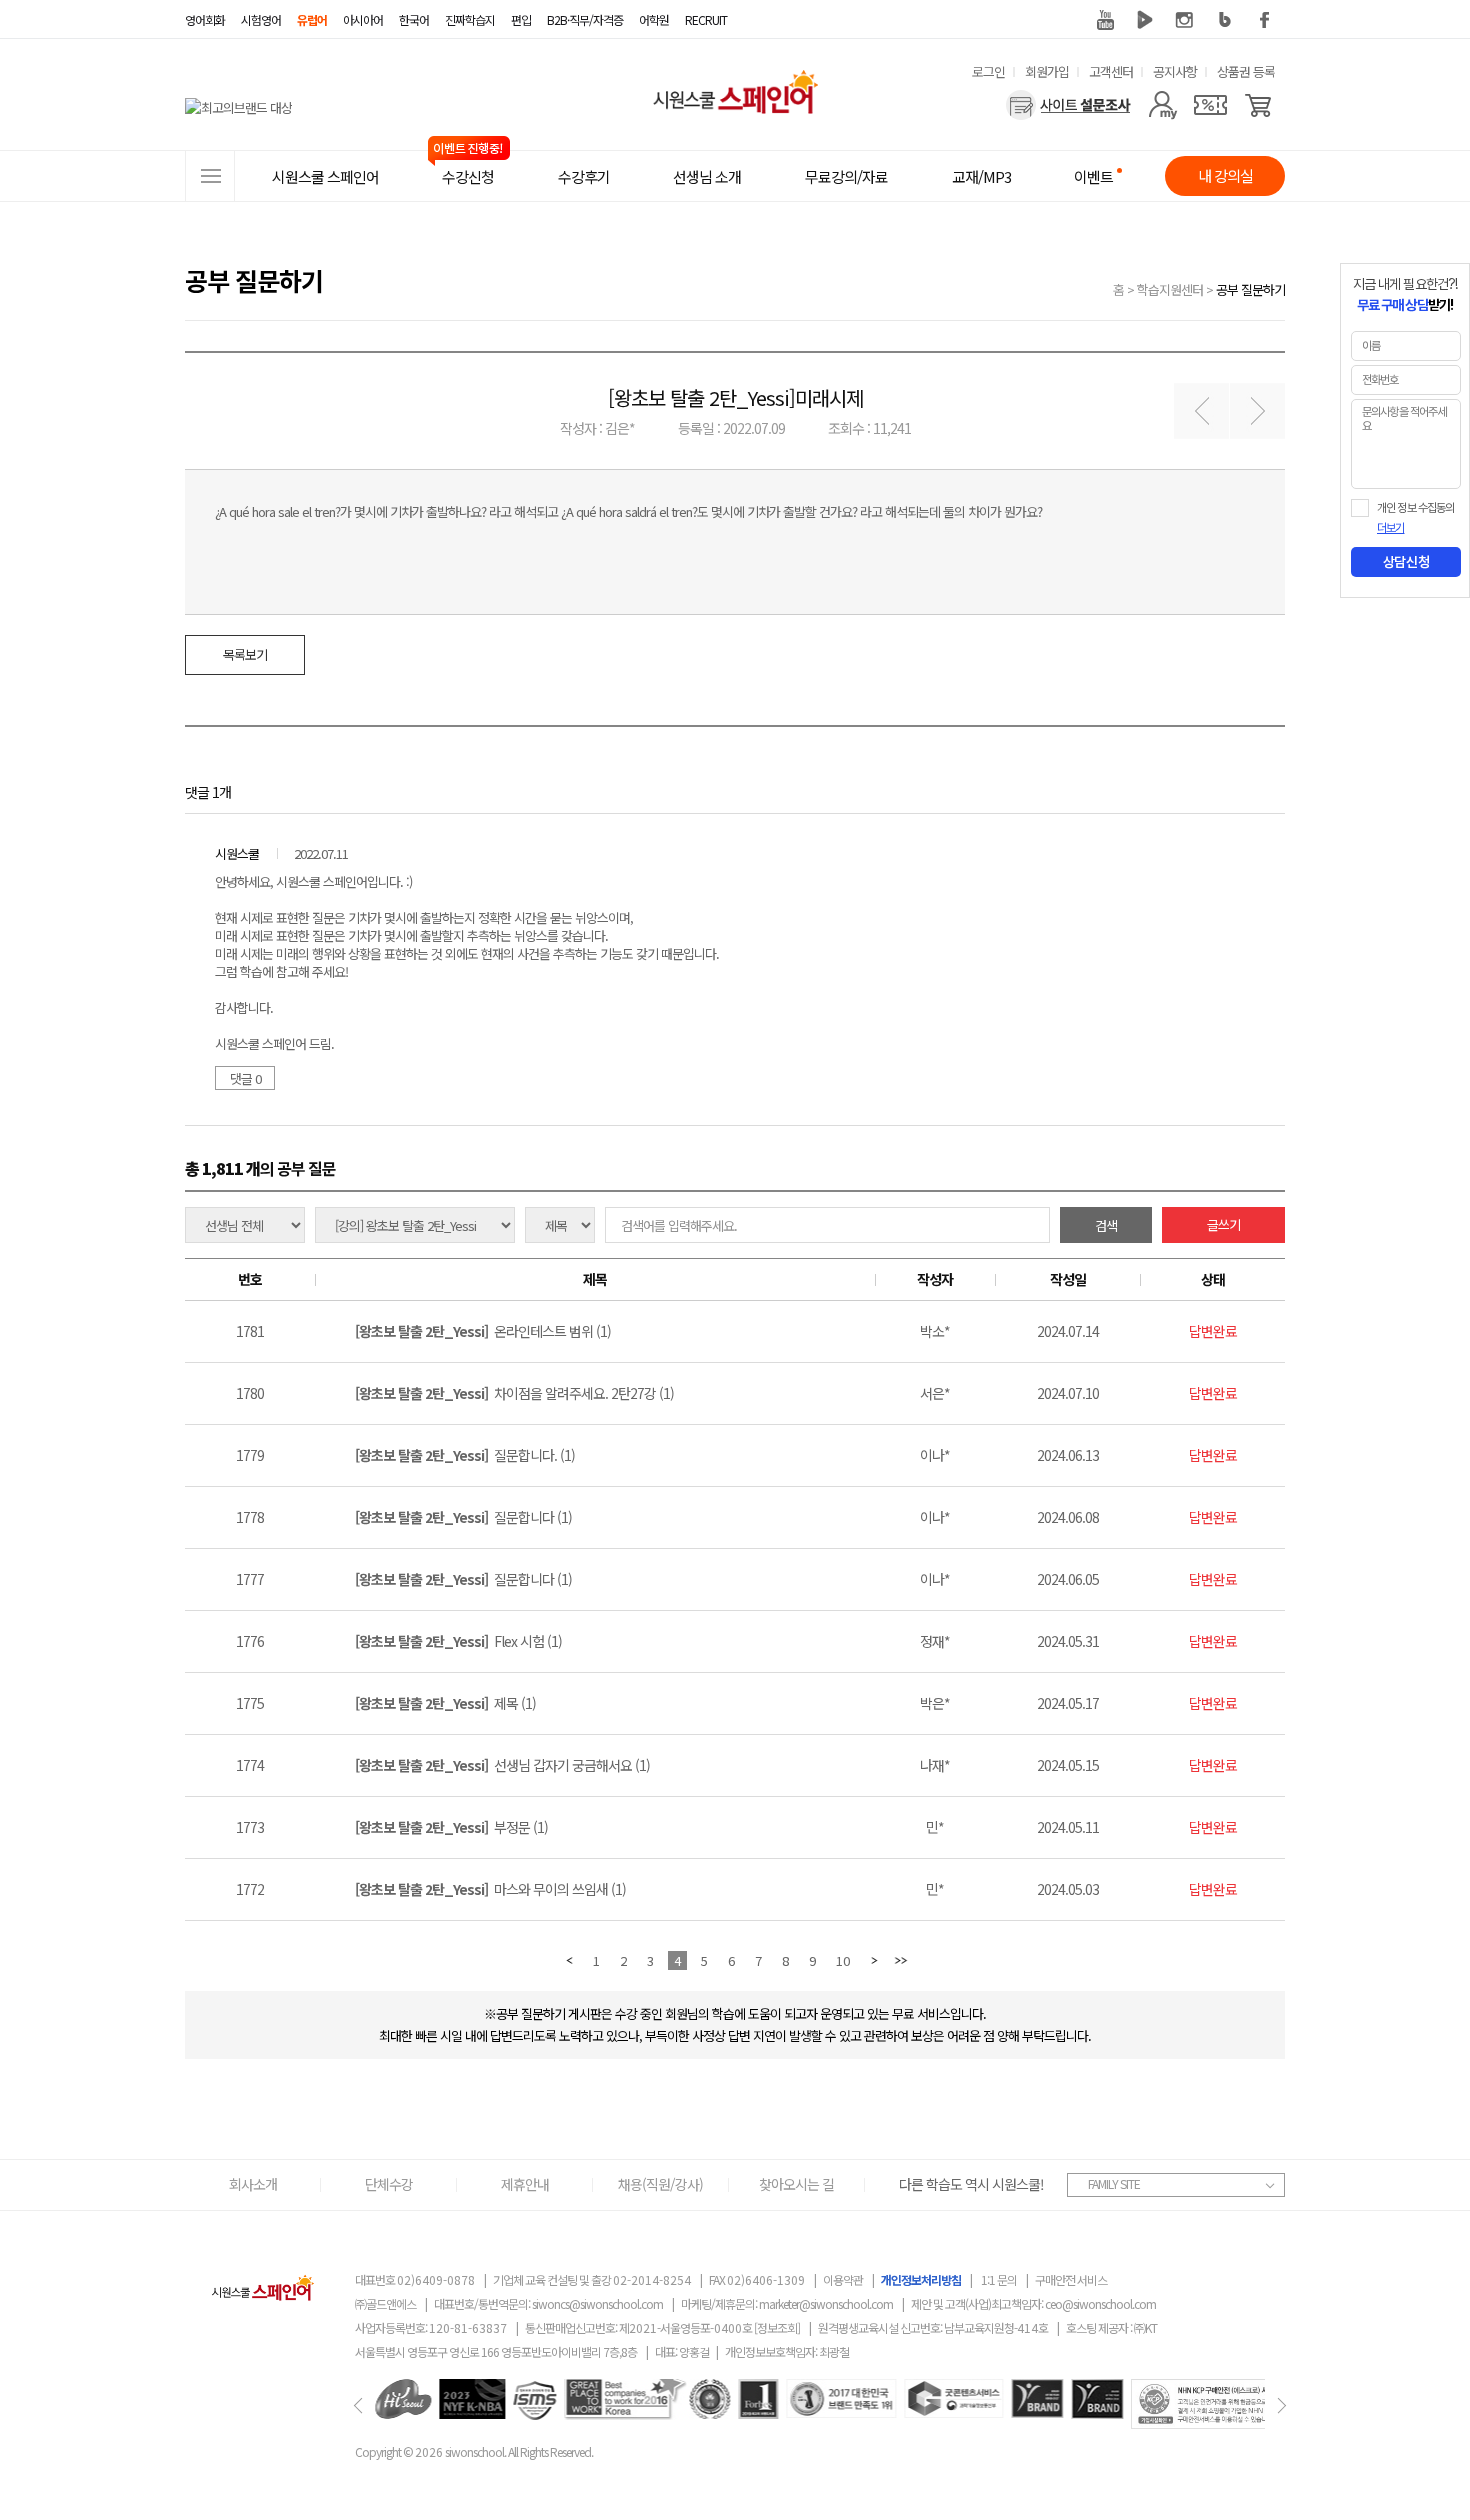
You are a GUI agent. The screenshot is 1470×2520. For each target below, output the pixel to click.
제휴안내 (525, 2184)
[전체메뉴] (210, 176)
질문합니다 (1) (463, 1517)
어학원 (654, 19)
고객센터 (1111, 71)
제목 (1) (445, 1703)
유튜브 (1105, 20)
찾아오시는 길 (796, 2184)
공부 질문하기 (1250, 289)
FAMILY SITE (1114, 2183)
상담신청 (1406, 562)
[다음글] (1257, 410)
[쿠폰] (1210, 105)
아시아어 (363, 19)
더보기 (1390, 528)
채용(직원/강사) (660, 2184)
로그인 (988, 71)
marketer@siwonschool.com (826, 2303)
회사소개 (253, 2184)
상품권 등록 (1246, 71)
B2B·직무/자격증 (585, 19)
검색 (1106, 1225)
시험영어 (261, 19)
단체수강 (389, 2184)
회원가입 (1047, 71)
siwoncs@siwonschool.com (597, 2303)
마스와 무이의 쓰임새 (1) (490, 1889)
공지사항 (1175, 71)
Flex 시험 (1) (458, 1641)
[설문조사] (1068, 105)
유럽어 (312, 19)
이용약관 (843, 2279)
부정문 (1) (451, 1827)
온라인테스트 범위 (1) (483, 1331)
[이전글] (1201, 410)
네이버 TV (1145, 20)
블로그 (1225, 20)
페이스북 (1265, 20)
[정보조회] (777, 2327)
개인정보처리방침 (921, 2279)
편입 (521, 19)
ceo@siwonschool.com (1100, 2303)
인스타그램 (1185, 20)
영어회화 (205, 19)
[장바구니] (1258, 105)
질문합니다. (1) (465, 1455)
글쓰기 (1223, 1224)
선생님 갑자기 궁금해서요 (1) (502, 1765)
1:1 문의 (999, 2279)
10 (843, 1960)
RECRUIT (706, 19)
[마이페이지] (1162, 105)
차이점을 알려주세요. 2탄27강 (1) (514, 1393)
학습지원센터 (1170, 289)
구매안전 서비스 (1071, 2279)
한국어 (414, 19)
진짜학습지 (470, 19)
